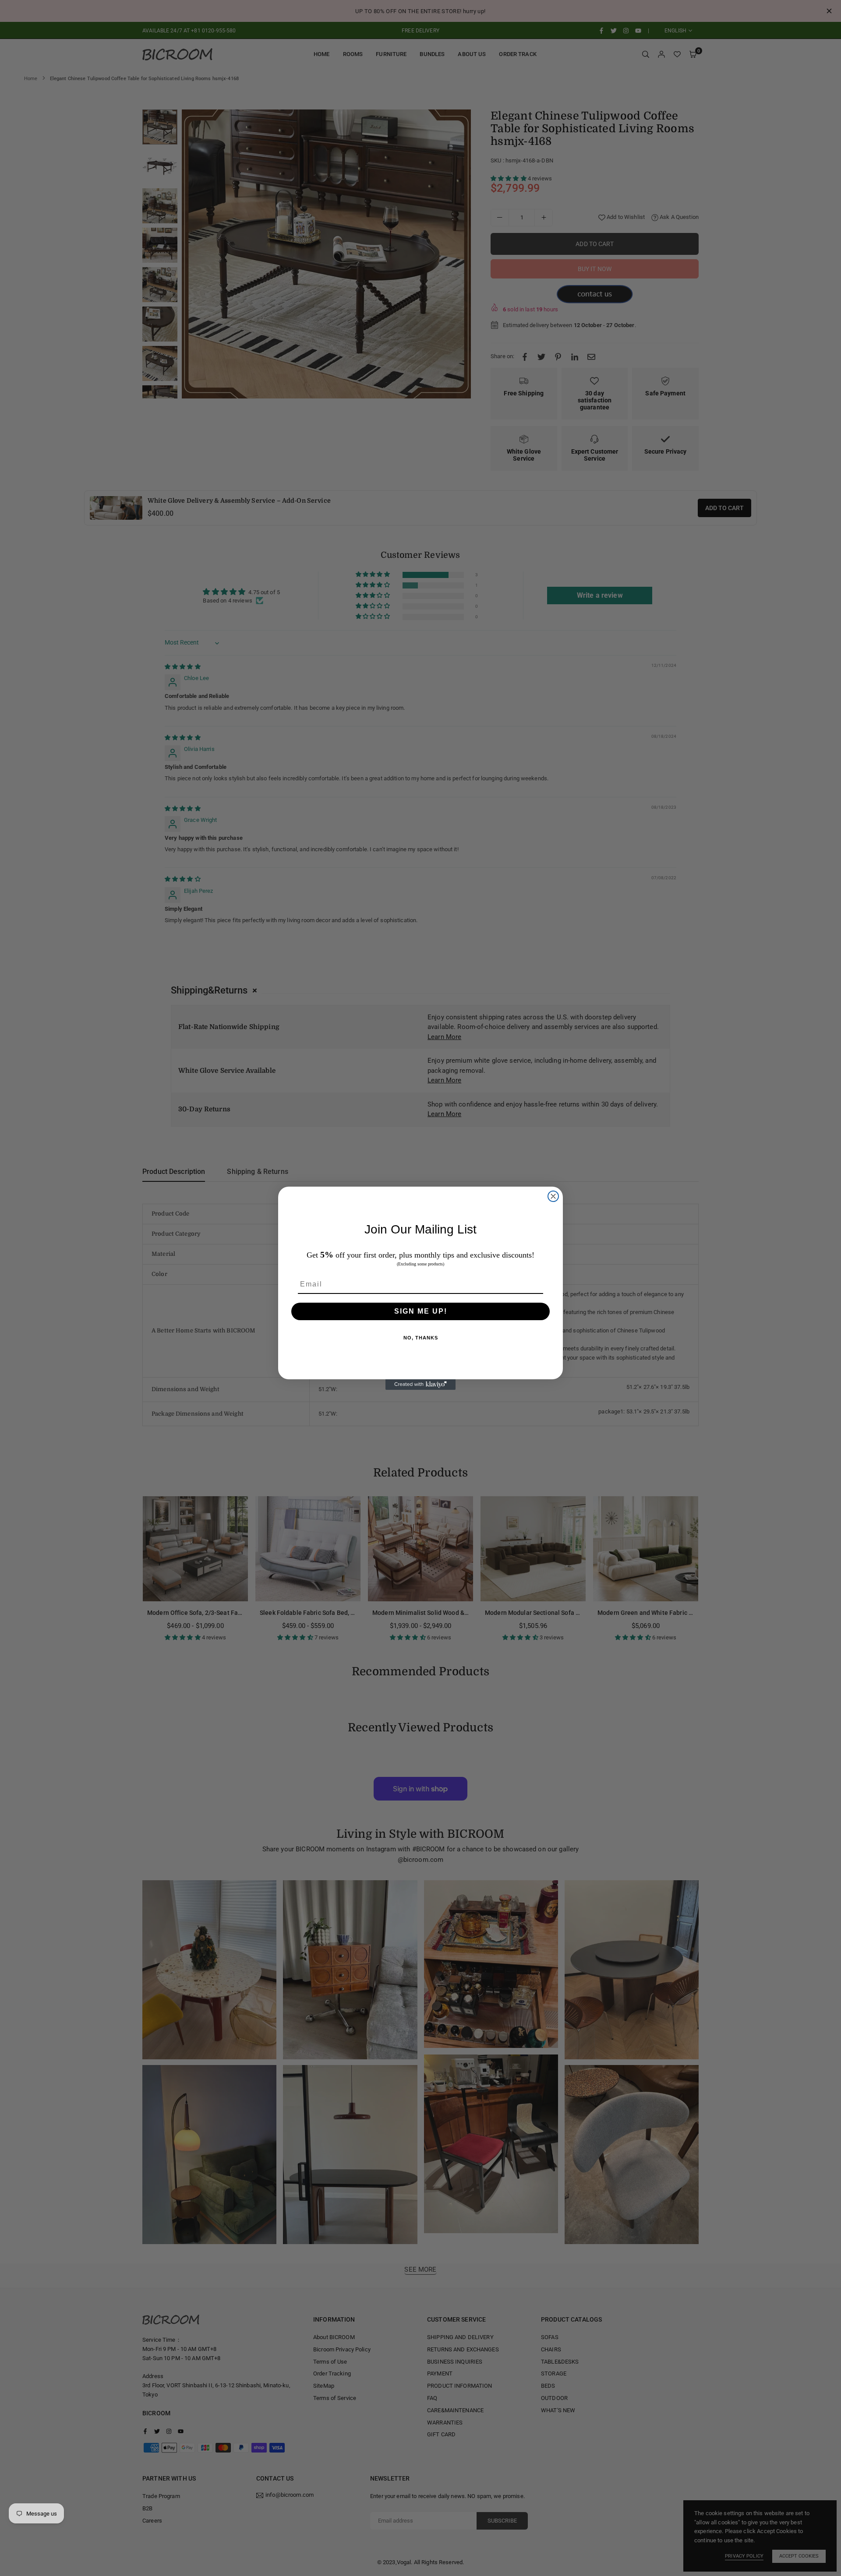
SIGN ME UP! (421, 1311)
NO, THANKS (421, 1338)
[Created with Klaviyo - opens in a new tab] (420, 1385)
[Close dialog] (553, 1196)
